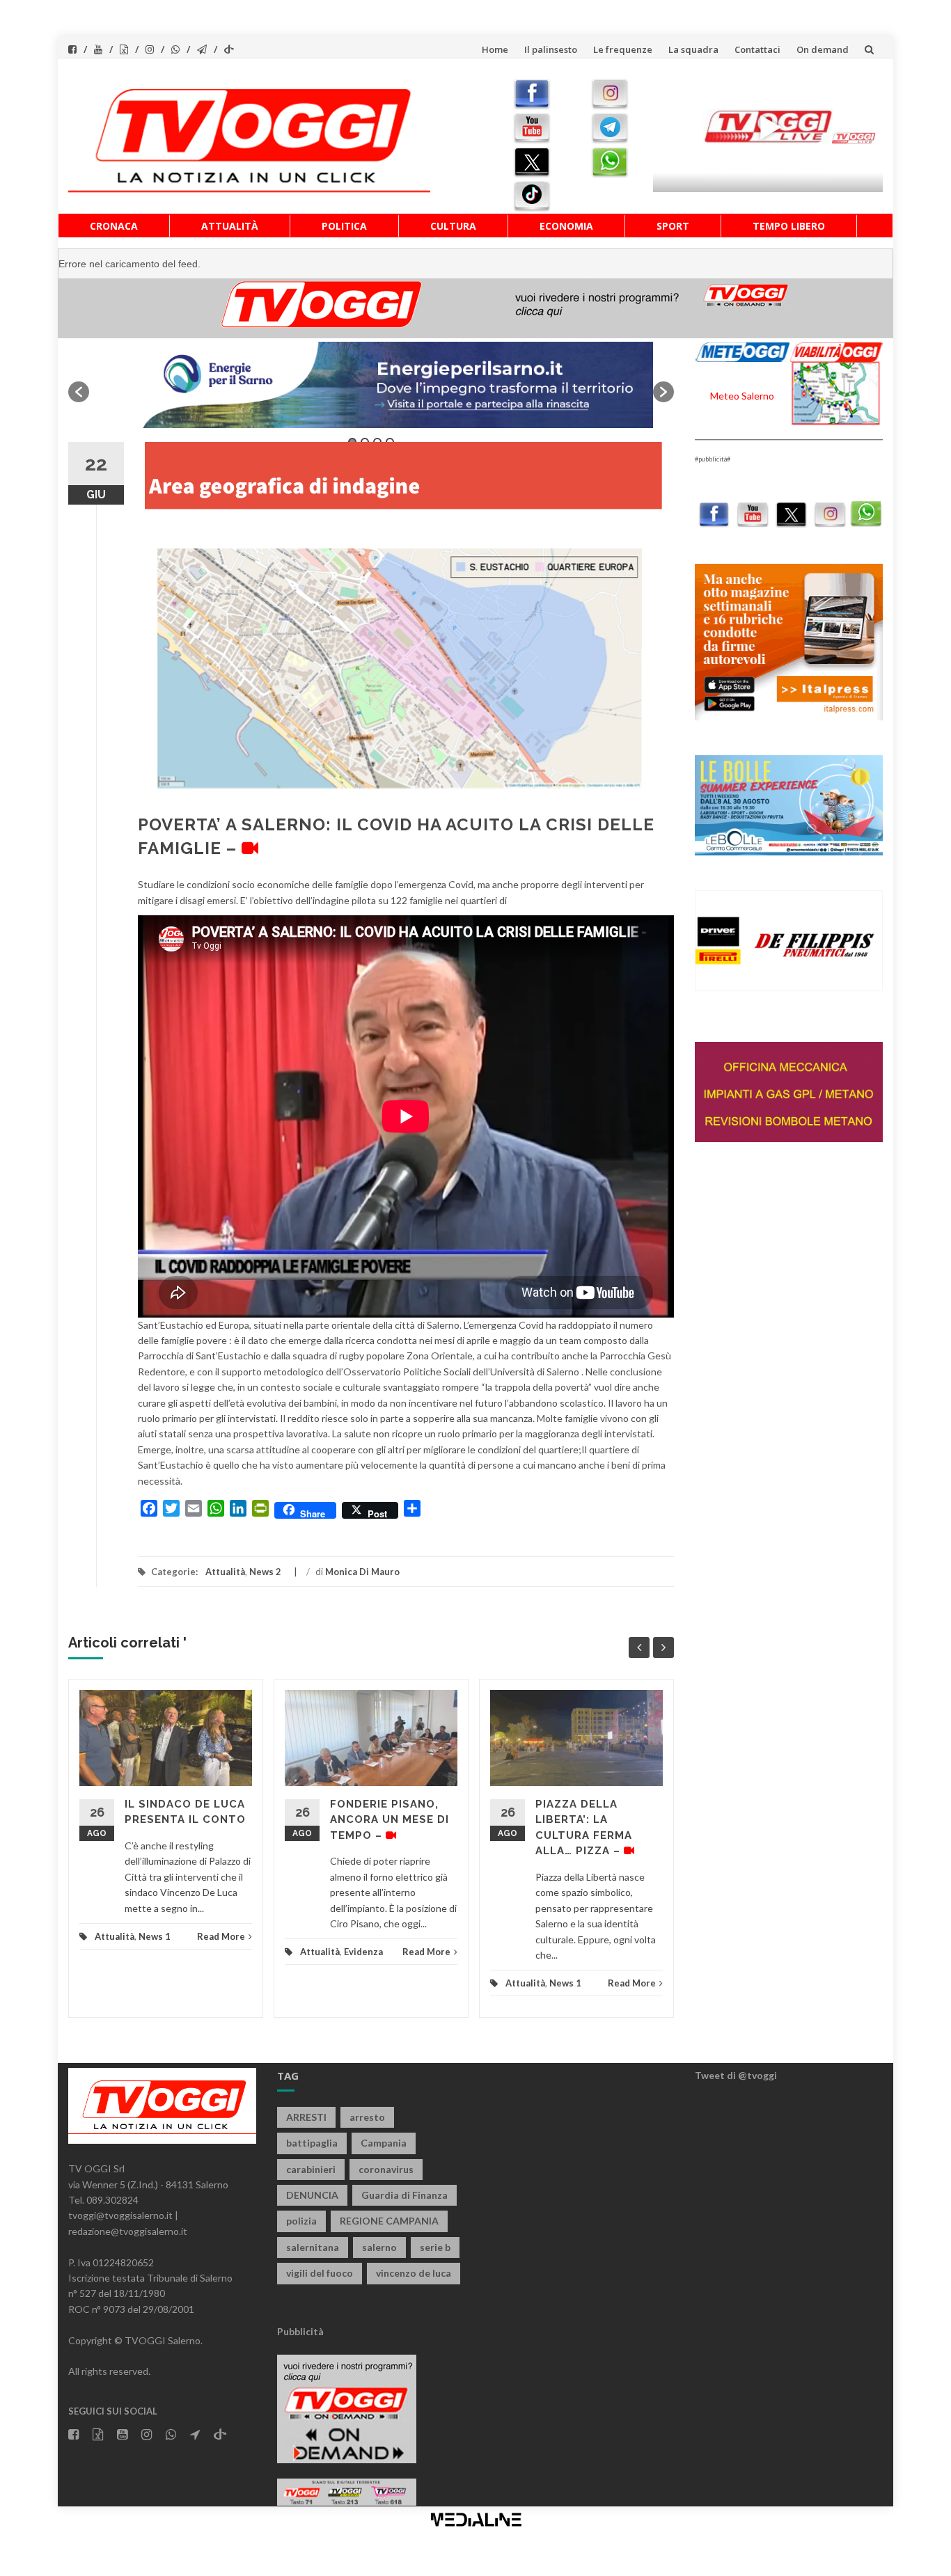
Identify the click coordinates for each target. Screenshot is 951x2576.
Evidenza (363, 1952)
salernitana (313, 2247)
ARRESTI (306, 2117)
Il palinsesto (551, 49)
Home (495, 49)
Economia (566, 226)
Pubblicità (300, 2331)
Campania (384, 2143)
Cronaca (114, 226)
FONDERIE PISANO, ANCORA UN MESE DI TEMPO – (390, 1820)
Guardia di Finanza (404, 2195)
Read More (221, 1936)
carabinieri (311, 2169)
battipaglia (312, 2143)
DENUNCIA (312, 2195)
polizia (301, 2221)
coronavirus (386, 2169)
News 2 (265, 1572)
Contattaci (757, 49)
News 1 (155, 1936)
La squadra (693, 49)
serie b (435, 2247)
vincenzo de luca (414, 2273)
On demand (823, 49)
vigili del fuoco (320, 2273)
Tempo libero (789, 226)
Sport (673, 226)
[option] (371, 385)
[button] (79, 392)
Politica (344, 226)
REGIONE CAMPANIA (389, 2221)
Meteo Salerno (742, 396)
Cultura (453, 226)
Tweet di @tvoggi (736, 2075)
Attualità (230, 226)
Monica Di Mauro (362, 1572)
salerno (379, 2247)
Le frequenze (623, 49)
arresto (367, 2117)
